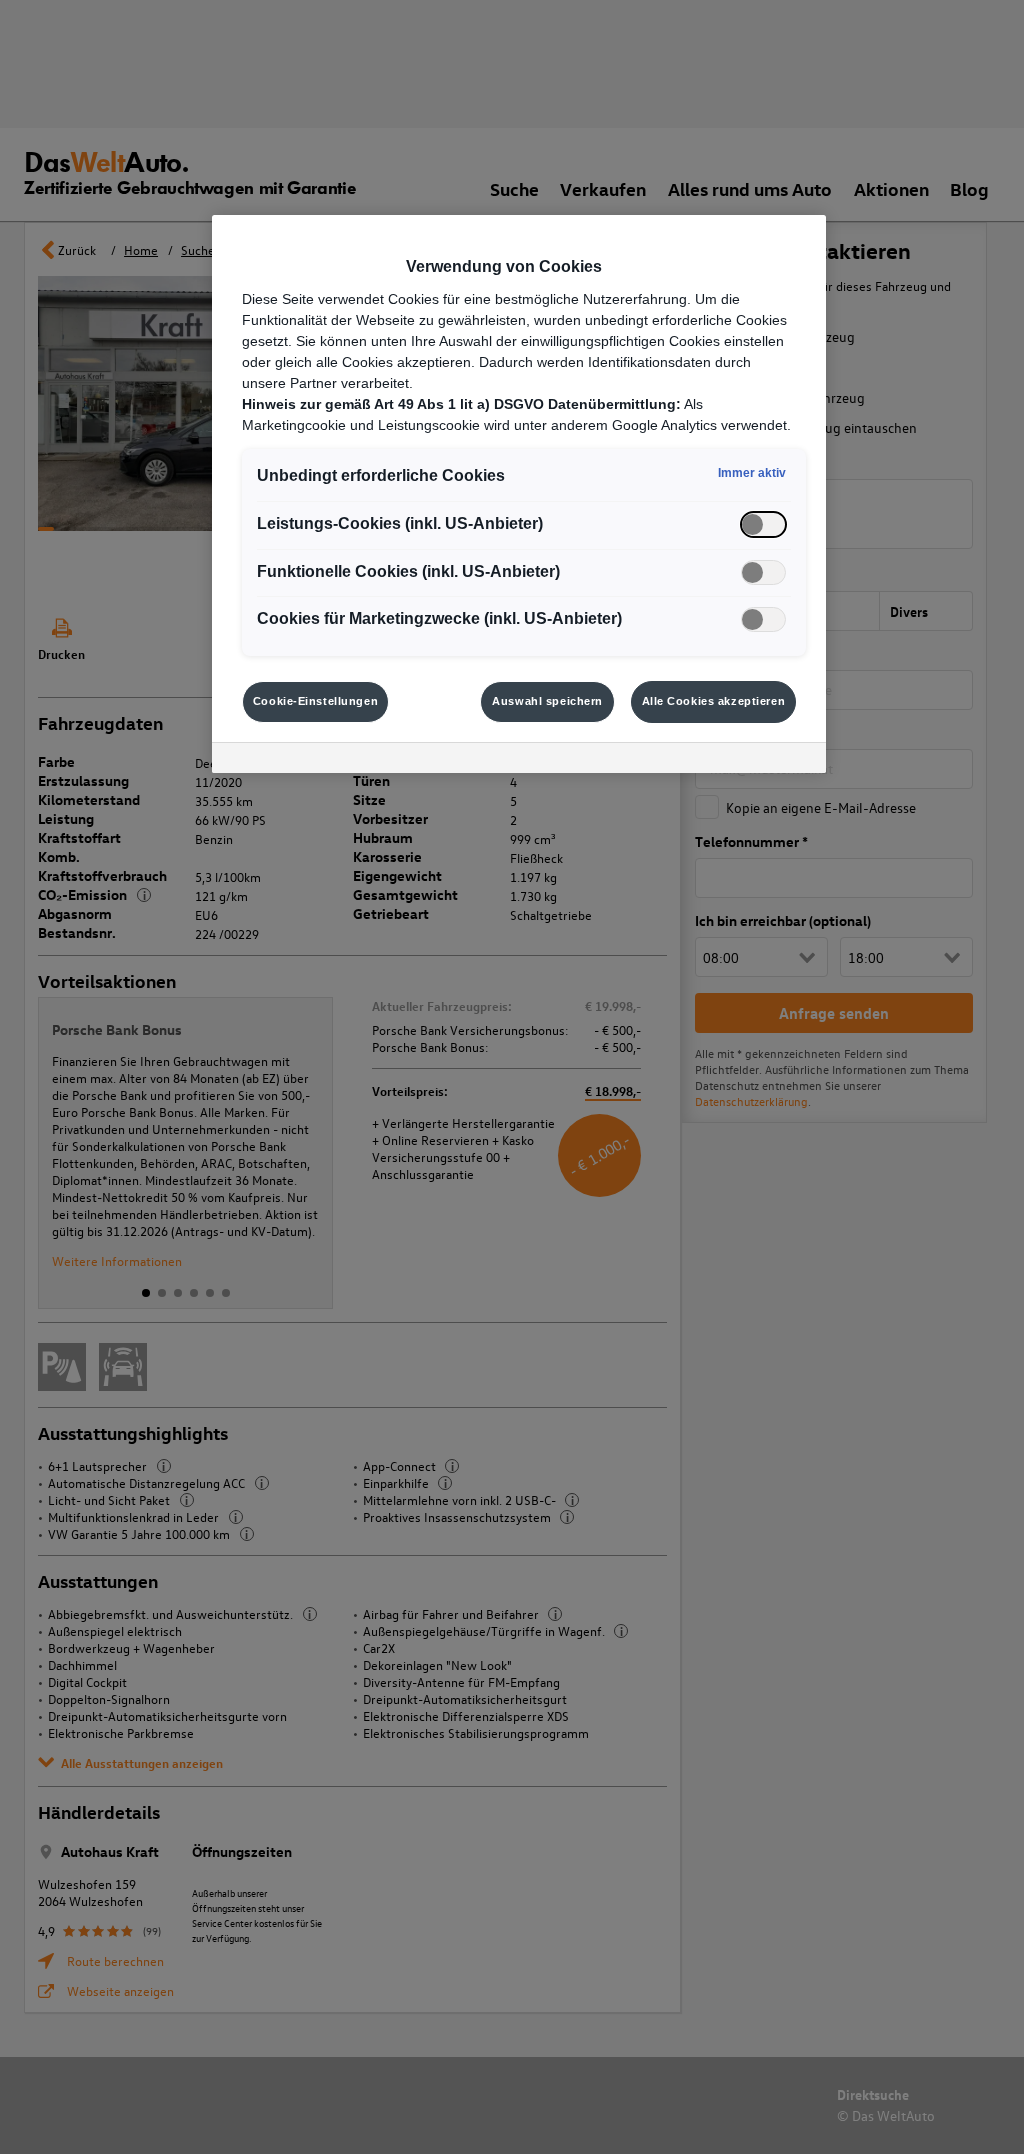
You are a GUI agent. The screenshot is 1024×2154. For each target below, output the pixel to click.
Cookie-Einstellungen (315, 701)
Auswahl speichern (547, 701)
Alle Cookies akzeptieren (714, 701)
